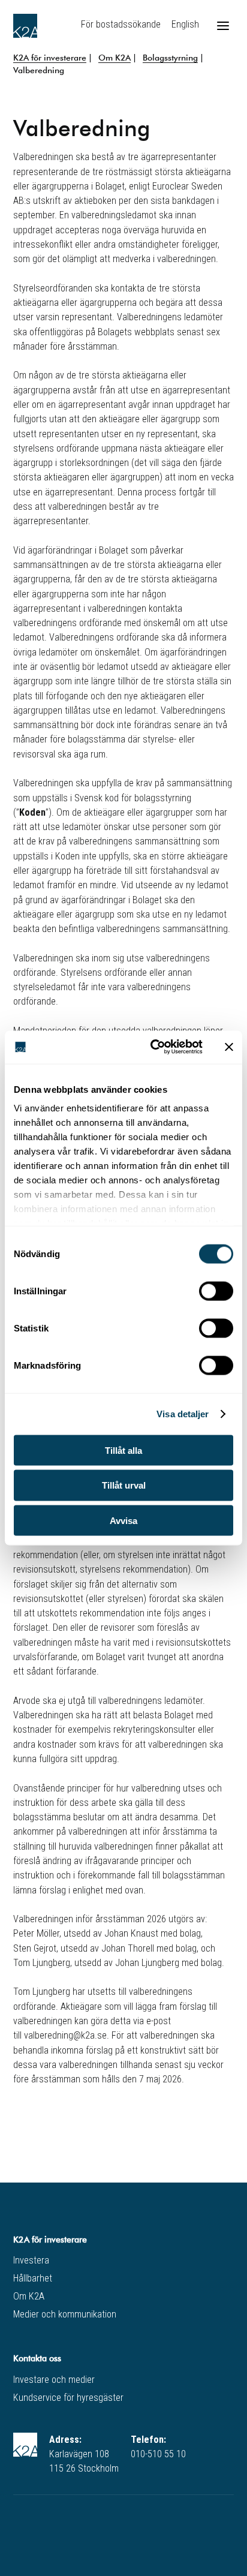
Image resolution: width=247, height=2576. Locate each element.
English (185, 24)
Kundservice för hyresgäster (68, 2398)
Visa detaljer (183, 1414)
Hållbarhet (33, 2278)
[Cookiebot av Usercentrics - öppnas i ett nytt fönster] (153, 1047)
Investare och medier (54, 2380)
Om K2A (115, 57)
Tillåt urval (124, 1485)
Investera (31, 2260)
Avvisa (123, 1521)
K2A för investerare (50, 57)
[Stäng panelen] (229, 1047)
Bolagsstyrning (170, 57)
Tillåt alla (123, 1450)
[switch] (216, 1291)
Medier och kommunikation (65, 2314)
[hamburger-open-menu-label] (223, 26)
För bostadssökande (121, 24)
